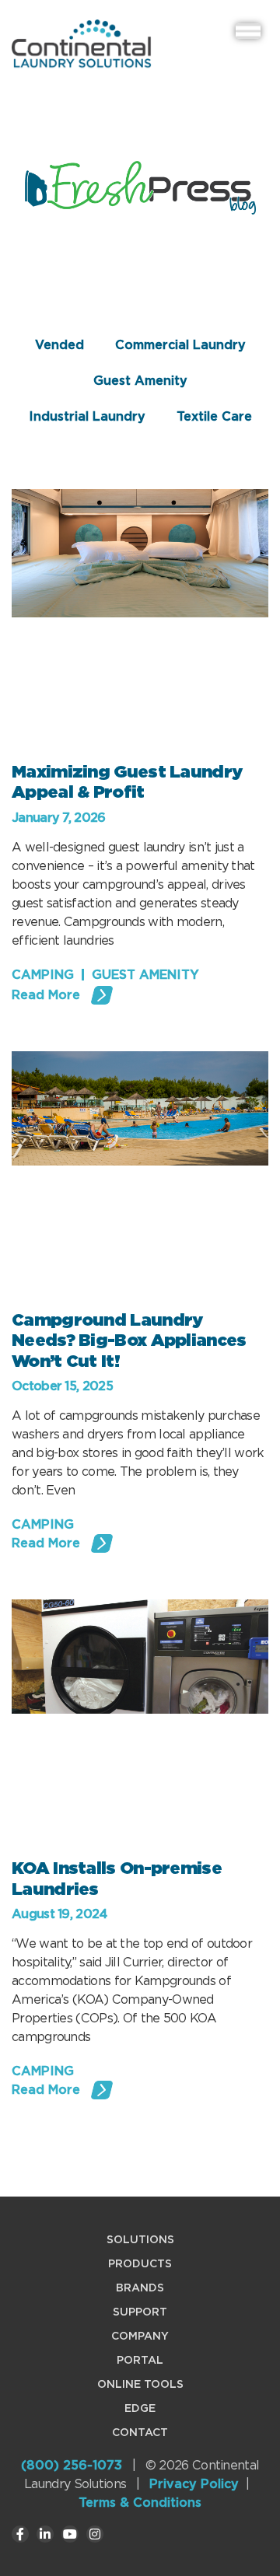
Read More (46, 995)
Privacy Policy (194, 2484)
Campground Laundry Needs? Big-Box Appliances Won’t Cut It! (129, 1340)
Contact (140, 2432)
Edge (140, 2408)
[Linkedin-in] (45, 2534)
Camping (43, 975)
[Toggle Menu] (248, 31)
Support (140, 2312)
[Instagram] (95, 2534)
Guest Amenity (140, 381)
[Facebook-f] (20, 2534)
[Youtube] (70, 2534)
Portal (140, 2360)
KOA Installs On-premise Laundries (117, 1878)
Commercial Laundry (180, 345)
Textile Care (214, 416)
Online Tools (140, 2384)
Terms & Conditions (140, 2503)
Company (140, 2336)
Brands (140, 2288)
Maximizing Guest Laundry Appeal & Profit (127, 781)
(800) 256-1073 (72, 2465)
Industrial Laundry (87, 416)
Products (140, 2263)
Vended (59, 345)
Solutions (140, 2239)
